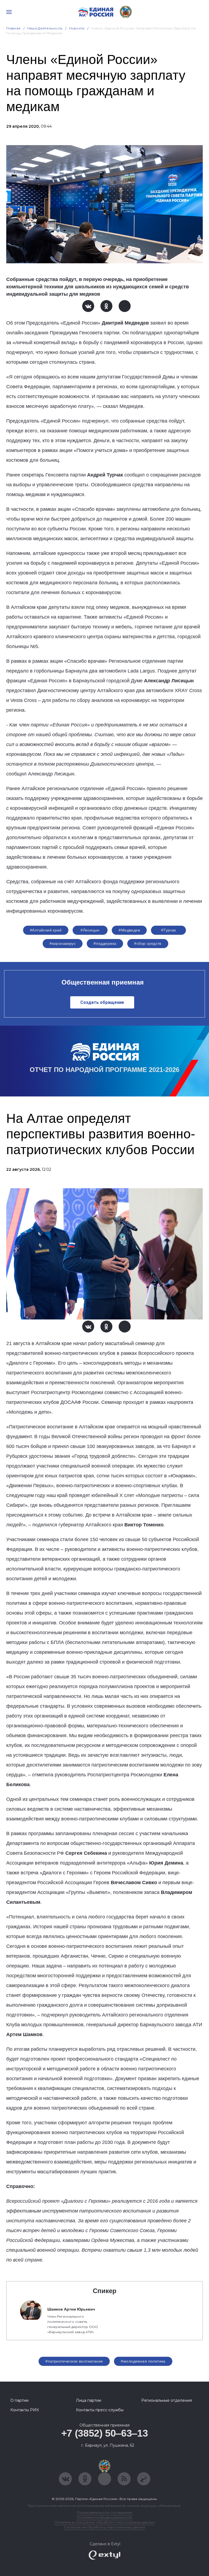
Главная (13, 28)
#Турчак (169, 930)
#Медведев (129, 930)
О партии (19, 2400)
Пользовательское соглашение (105, 2512)
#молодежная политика (143, 2361)
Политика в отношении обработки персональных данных (105, 2522)
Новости (77, 28)
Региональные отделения (167, 2400)
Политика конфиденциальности (104, 2517)
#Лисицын (90, 930)
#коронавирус (63, 943)
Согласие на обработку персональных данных (104, 2527)
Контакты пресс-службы (100, 2410)
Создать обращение (102, 1002)
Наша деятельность (45, 28)
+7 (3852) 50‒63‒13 (105, 2433)
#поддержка (105, 943)
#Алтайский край (46, 930)
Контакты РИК (25, 2410)
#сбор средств (148, 943)
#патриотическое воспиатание (74, 2361)
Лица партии (89, 2400)
